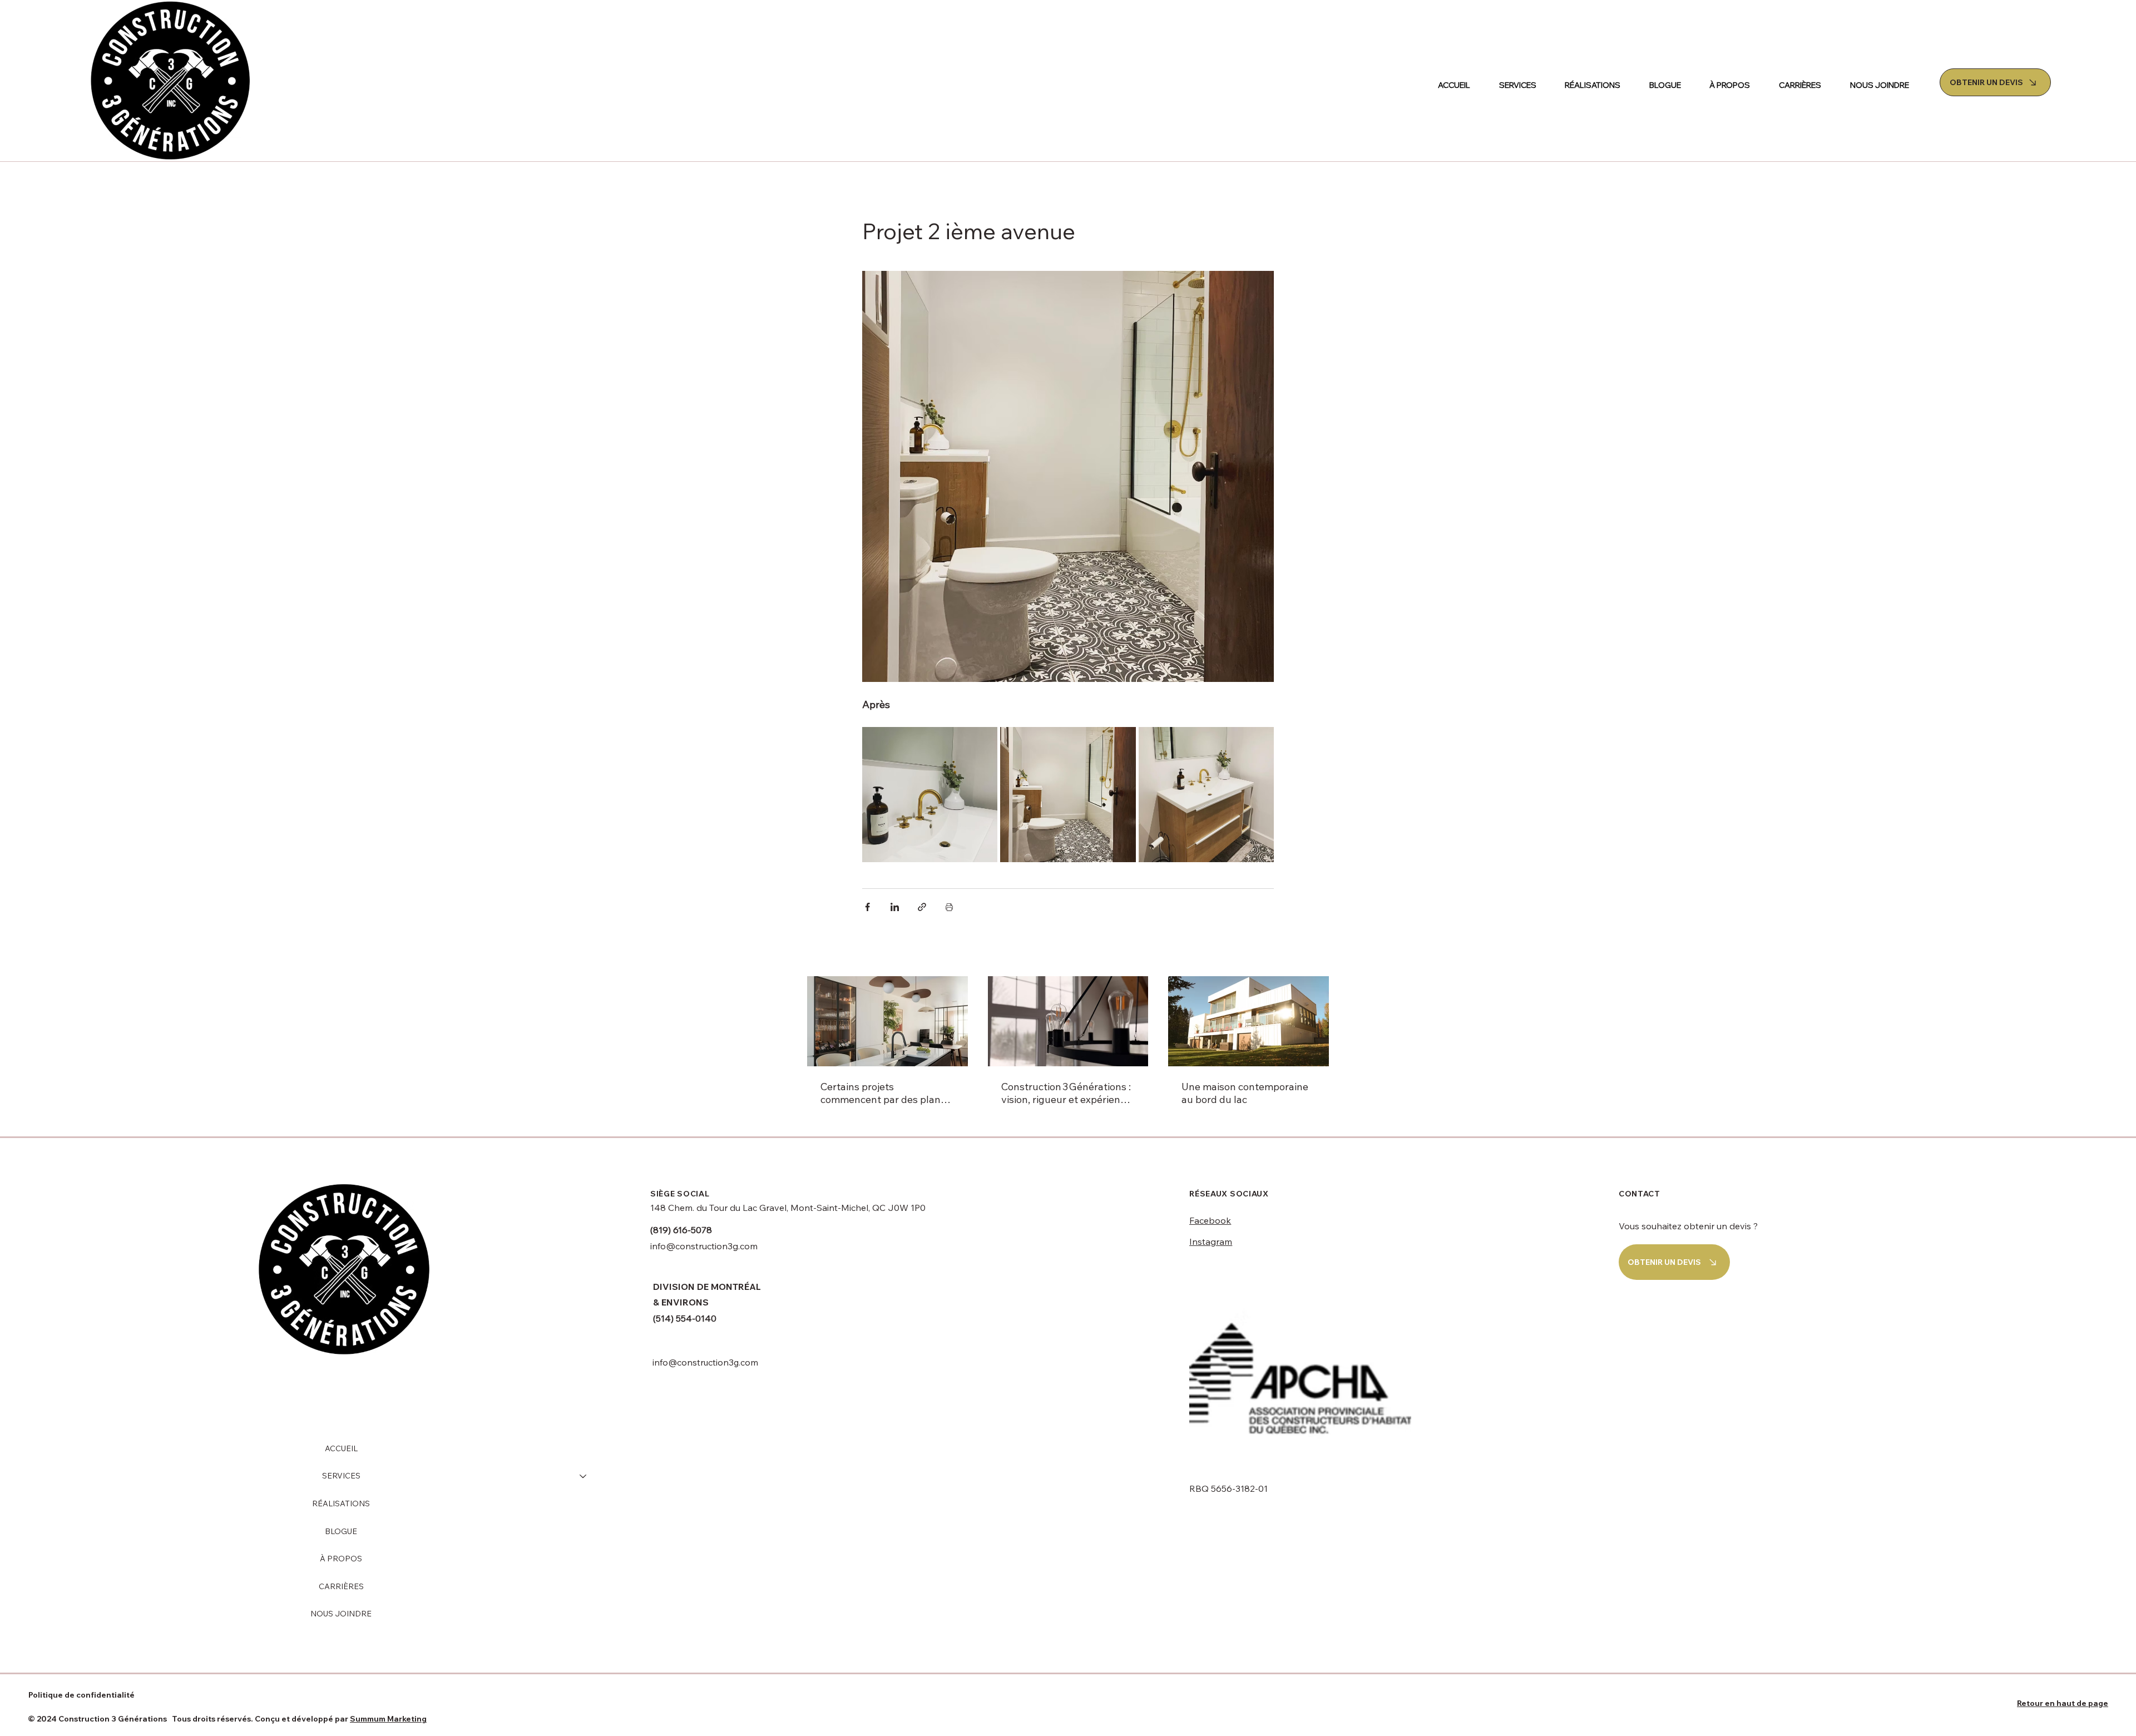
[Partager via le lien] (922, 907)
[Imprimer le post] (949, 907)
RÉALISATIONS (341, 1503)
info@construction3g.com (704, 1246)
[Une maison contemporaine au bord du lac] (1249, 1021)
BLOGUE (341, 1531)
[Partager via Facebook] (867, 907)
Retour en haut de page (2063, 1703)
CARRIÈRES (341, 1586)
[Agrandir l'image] (930, 795)
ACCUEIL (341, 1448)
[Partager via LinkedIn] (895, 907)
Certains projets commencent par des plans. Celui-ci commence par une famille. (884, 1093)
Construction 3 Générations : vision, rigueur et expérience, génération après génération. (1067, 1093)
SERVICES (341, 1476)
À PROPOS (341, 1559)
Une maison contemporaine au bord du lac (1245, 1093)
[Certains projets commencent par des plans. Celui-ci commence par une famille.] (887, 1021)
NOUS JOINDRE (341, 1614)
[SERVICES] (584, 1476)
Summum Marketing (388, 1719)
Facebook (1210, 1220)
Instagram (1211, 1242)
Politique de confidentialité (81, 1695)
